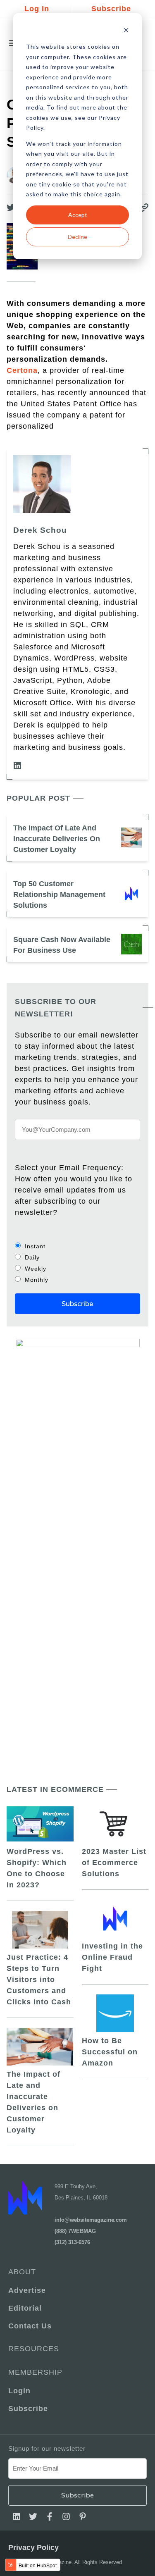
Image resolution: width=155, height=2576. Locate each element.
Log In (37, 9)
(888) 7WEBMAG (75, 2231)
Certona (22, 370)
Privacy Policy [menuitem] (33, 2547)
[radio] (77, 1246)
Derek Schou (40, 530)
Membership (35, 2372)
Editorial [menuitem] (25, 2308)
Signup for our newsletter (47, 2448)
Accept (78, 215)
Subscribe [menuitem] (28, 2409)
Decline (77, 237)
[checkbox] (77, 1263)
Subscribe (111, 9)
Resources (34, 2349)
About (22, 2272)
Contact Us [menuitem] (30, 2326)
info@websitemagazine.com (91, 2220)
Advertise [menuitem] (27, 2290)
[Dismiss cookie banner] (126, 31)
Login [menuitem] (19, 2391)
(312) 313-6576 (72, 2242)
